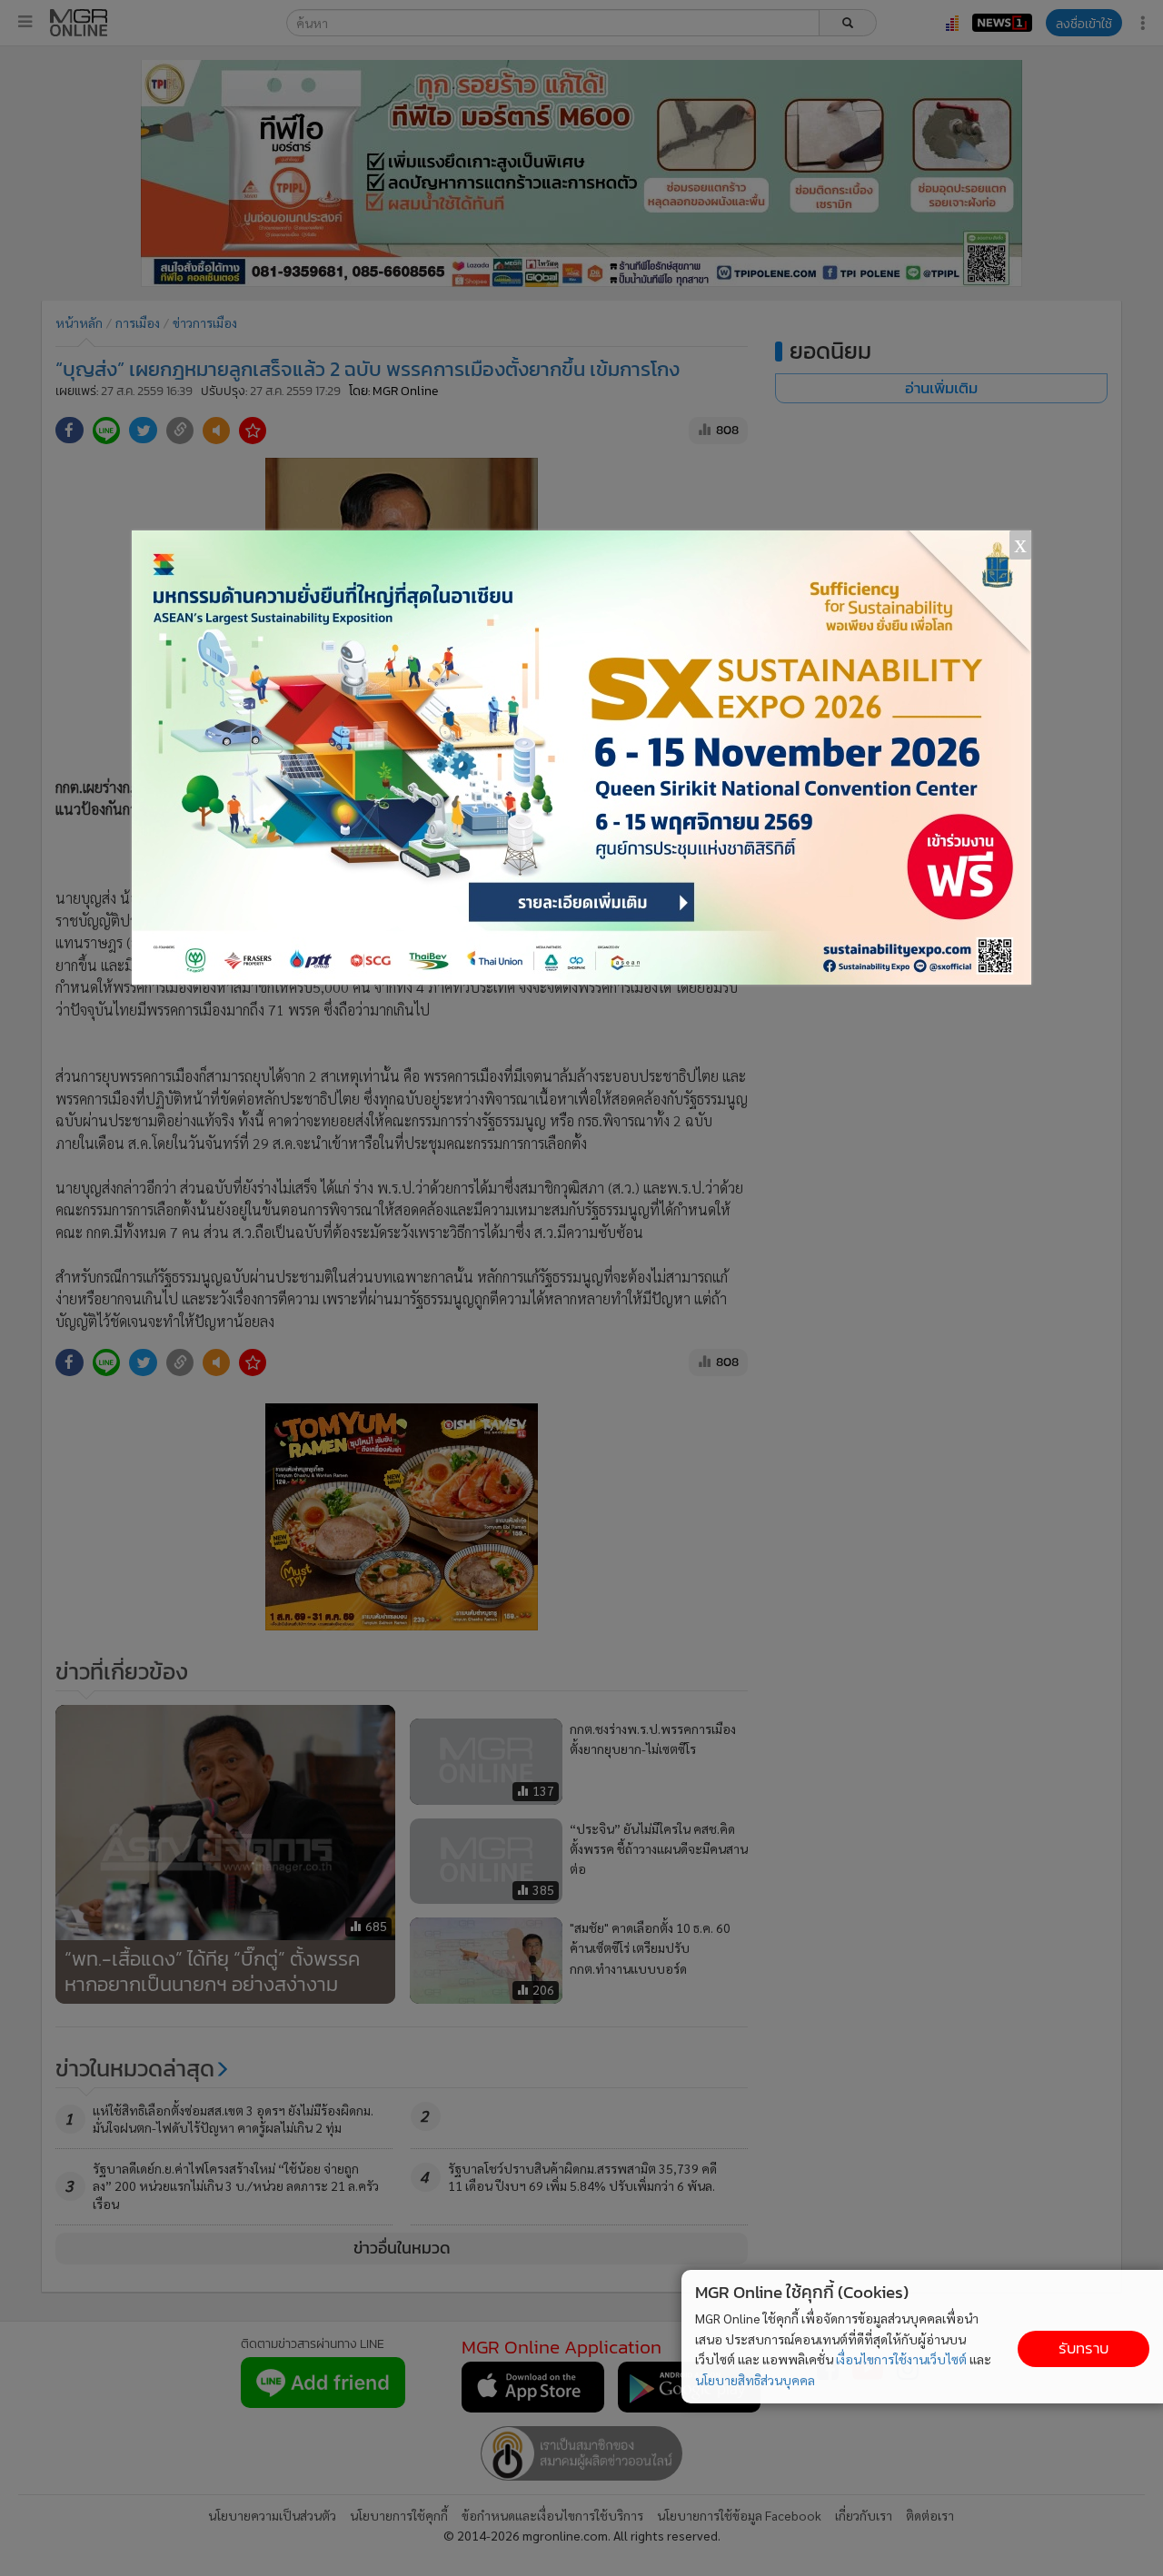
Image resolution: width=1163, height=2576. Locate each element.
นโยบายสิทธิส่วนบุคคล (755, 2380)
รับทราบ (1083, 2348)
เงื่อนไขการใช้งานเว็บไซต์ (901, 2359)
